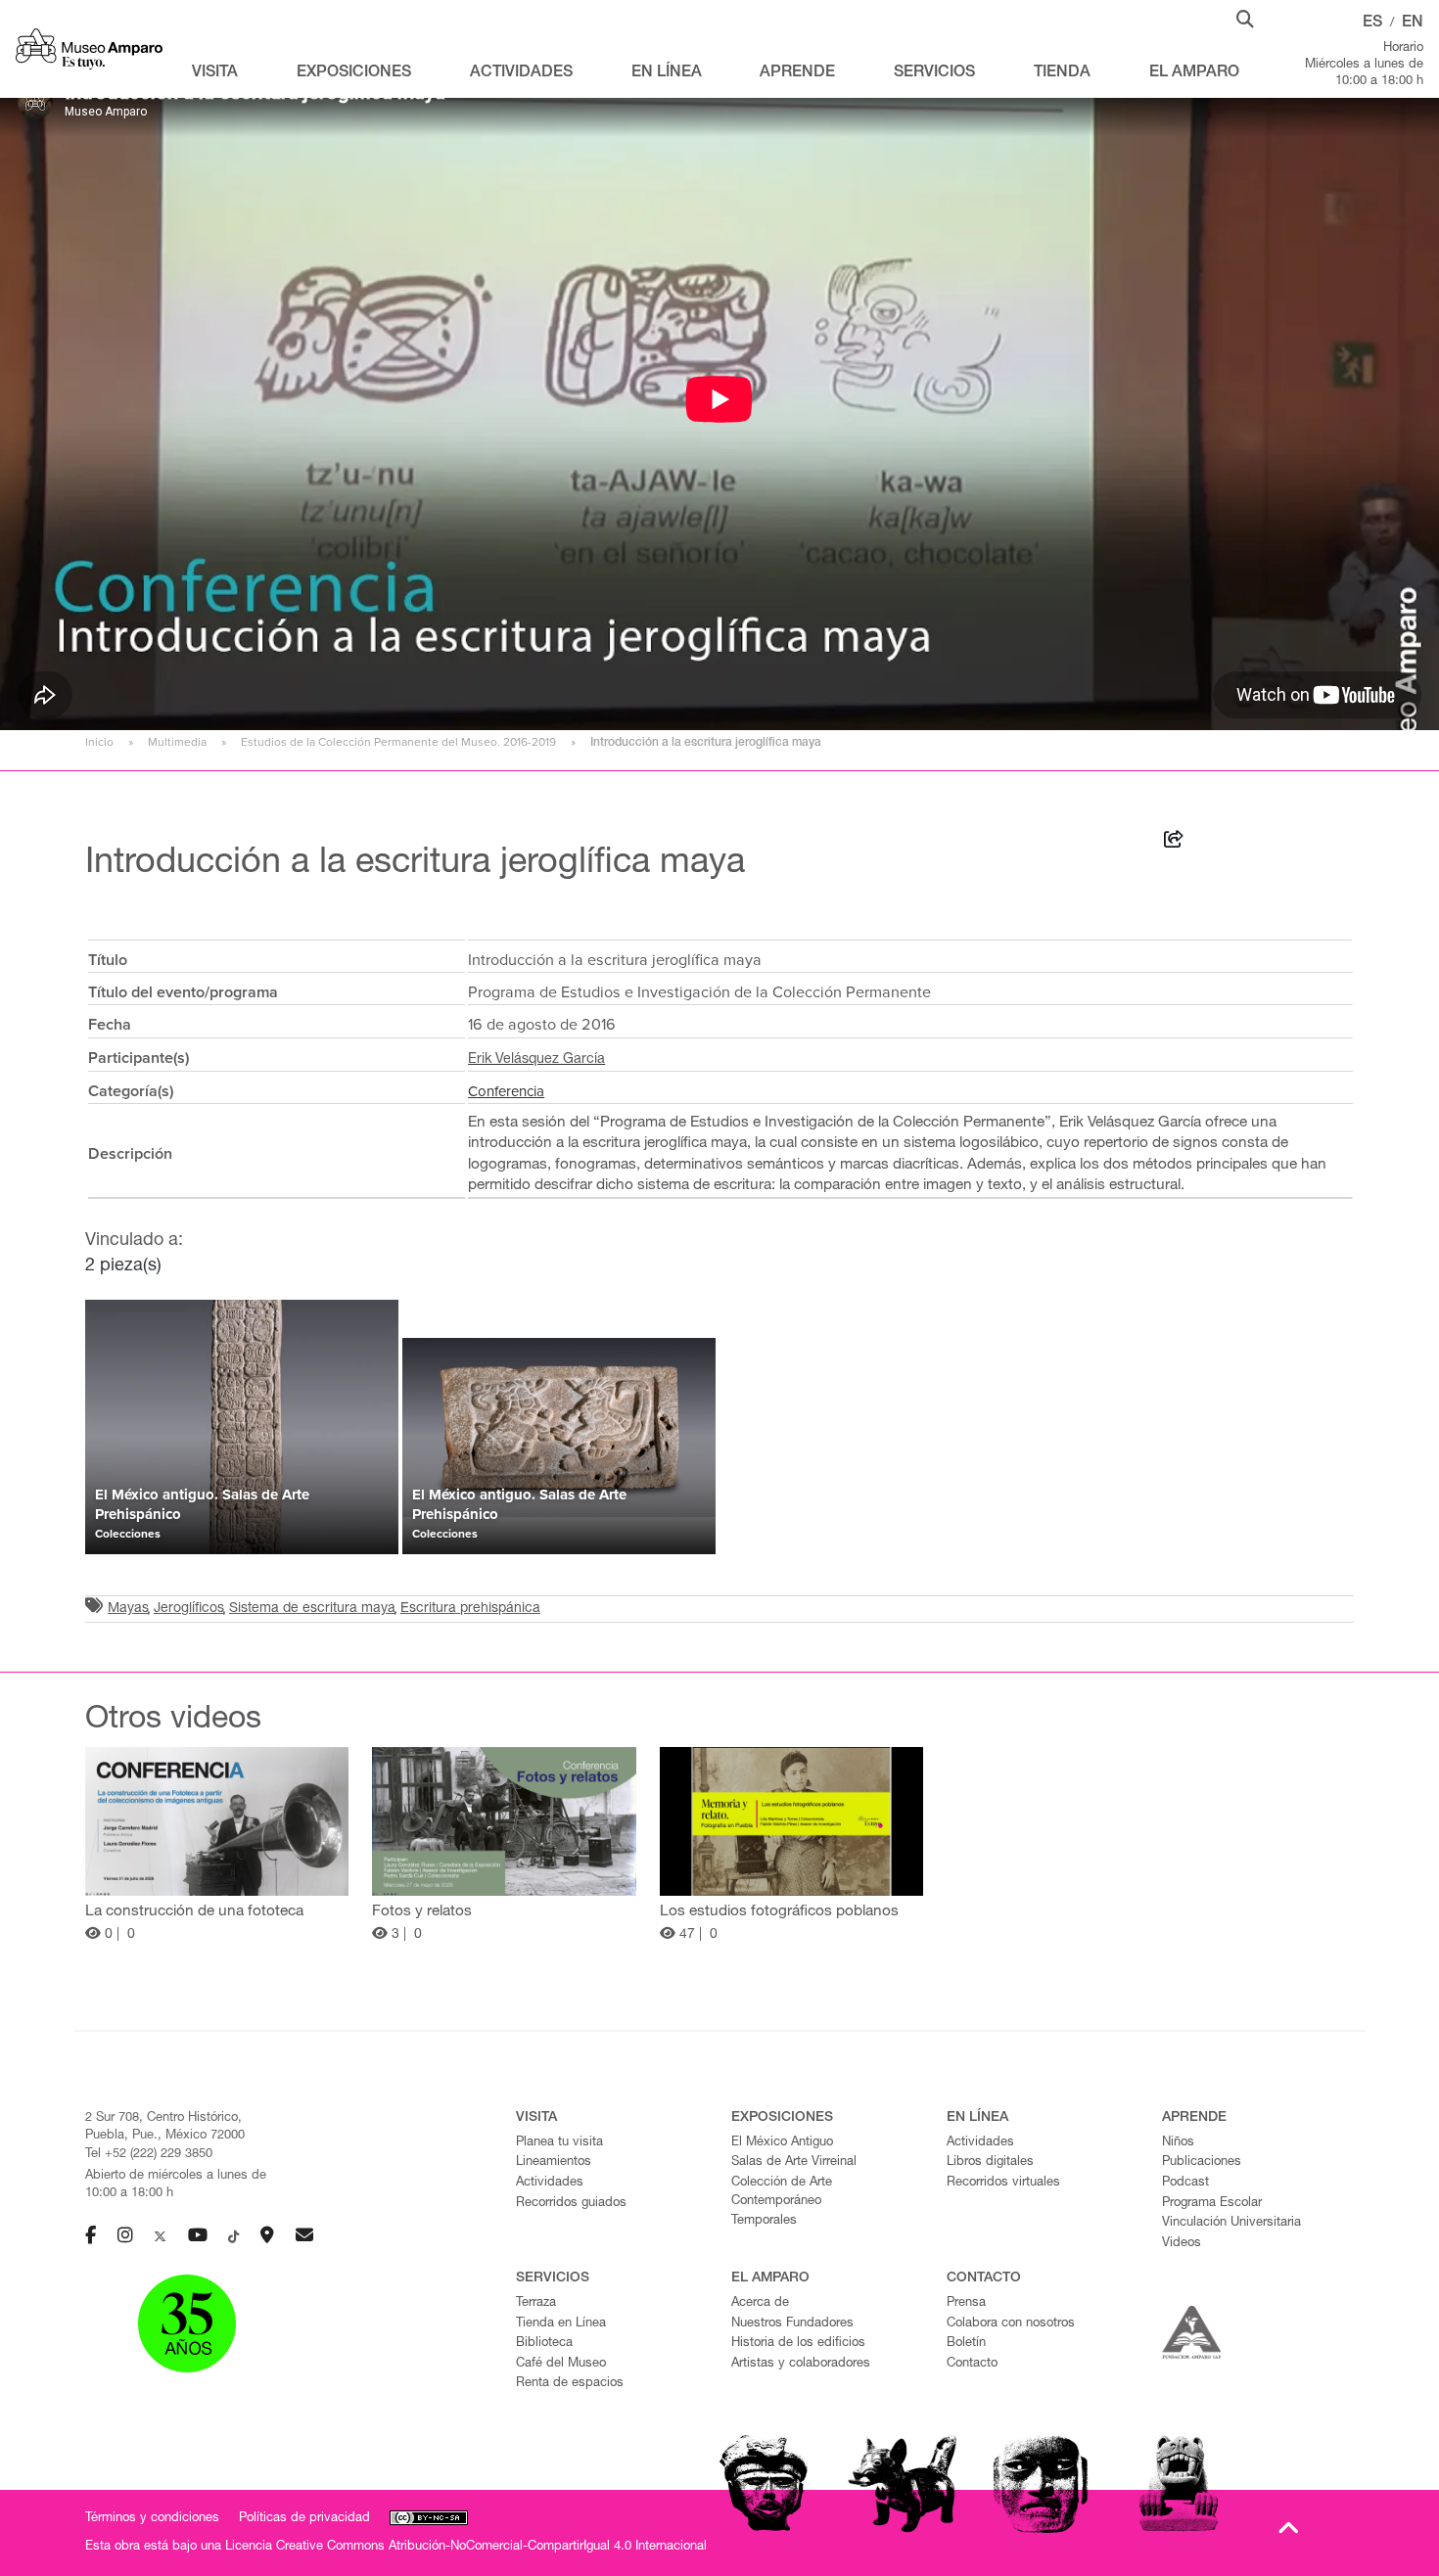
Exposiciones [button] (354, 73)
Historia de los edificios (798, 2344)
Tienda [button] (1062, 73)
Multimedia (177, 742)
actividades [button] (521, 73)
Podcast (1185, 2183)
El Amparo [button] (1194, 73)
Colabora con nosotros (1011, 2324)
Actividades (550, 2183)
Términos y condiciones (152, 2519)
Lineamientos (554, 2162)
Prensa (966, 2303)
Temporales (764, 2221)
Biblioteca (544, 2344)
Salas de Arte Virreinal (794, 2162)
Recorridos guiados (571, 2204)
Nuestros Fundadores (792, 2324)
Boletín (966, 2344)
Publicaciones (1202, 2162)
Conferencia (506, 1091)
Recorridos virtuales (1003, 2183)
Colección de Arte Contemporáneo (782, 2192)
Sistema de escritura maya (312, 1609)
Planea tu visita (559, 2143)
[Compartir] (1174, 843)
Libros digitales (990, 2162)
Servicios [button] (934, 73)
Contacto (972, 2364)
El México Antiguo (782, 2143)
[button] (1245, 18)
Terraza (536, 2303)
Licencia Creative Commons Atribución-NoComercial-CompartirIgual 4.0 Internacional (466, 2547)
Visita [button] (215, 73)
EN (1413, 23)
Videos (1182, 2244)
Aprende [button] (797, 73)
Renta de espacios (570, 2384)
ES (1372, 23)
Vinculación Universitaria (1231, 2223)
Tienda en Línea (561, 2324)
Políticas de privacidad (304, 2519)
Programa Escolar (1212, 2204)
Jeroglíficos (189, 1609)
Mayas (128, 1609)
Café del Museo (561, 2364)
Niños (1178, 2143)
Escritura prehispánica (470, 1609)
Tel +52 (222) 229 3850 (149, 2155)
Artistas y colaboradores (801, 2364)
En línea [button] (667, 73)
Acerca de (760, 2303)
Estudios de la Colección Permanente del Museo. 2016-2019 (398, 742)
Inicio (99, 742)
